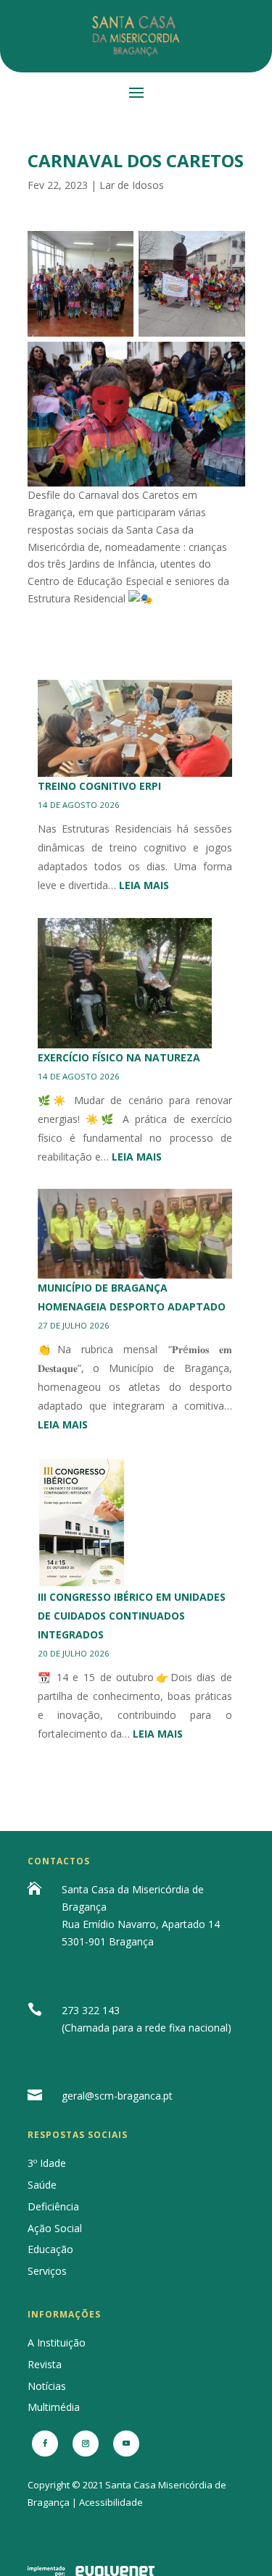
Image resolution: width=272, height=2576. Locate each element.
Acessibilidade (111, 2502)
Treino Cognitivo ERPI (99, 786)
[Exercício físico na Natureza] (125, 983)
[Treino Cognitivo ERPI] (135, 728)
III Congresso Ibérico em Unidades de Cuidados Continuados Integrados (132, 1616)
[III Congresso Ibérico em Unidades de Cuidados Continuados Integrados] (82, 1523)
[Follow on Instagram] (86, 2444)
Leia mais (144, 885)
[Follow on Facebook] (45, 2444)
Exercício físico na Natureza (119, 1057)
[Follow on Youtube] (126, 2444)
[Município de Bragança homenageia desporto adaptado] (135, 1234)
